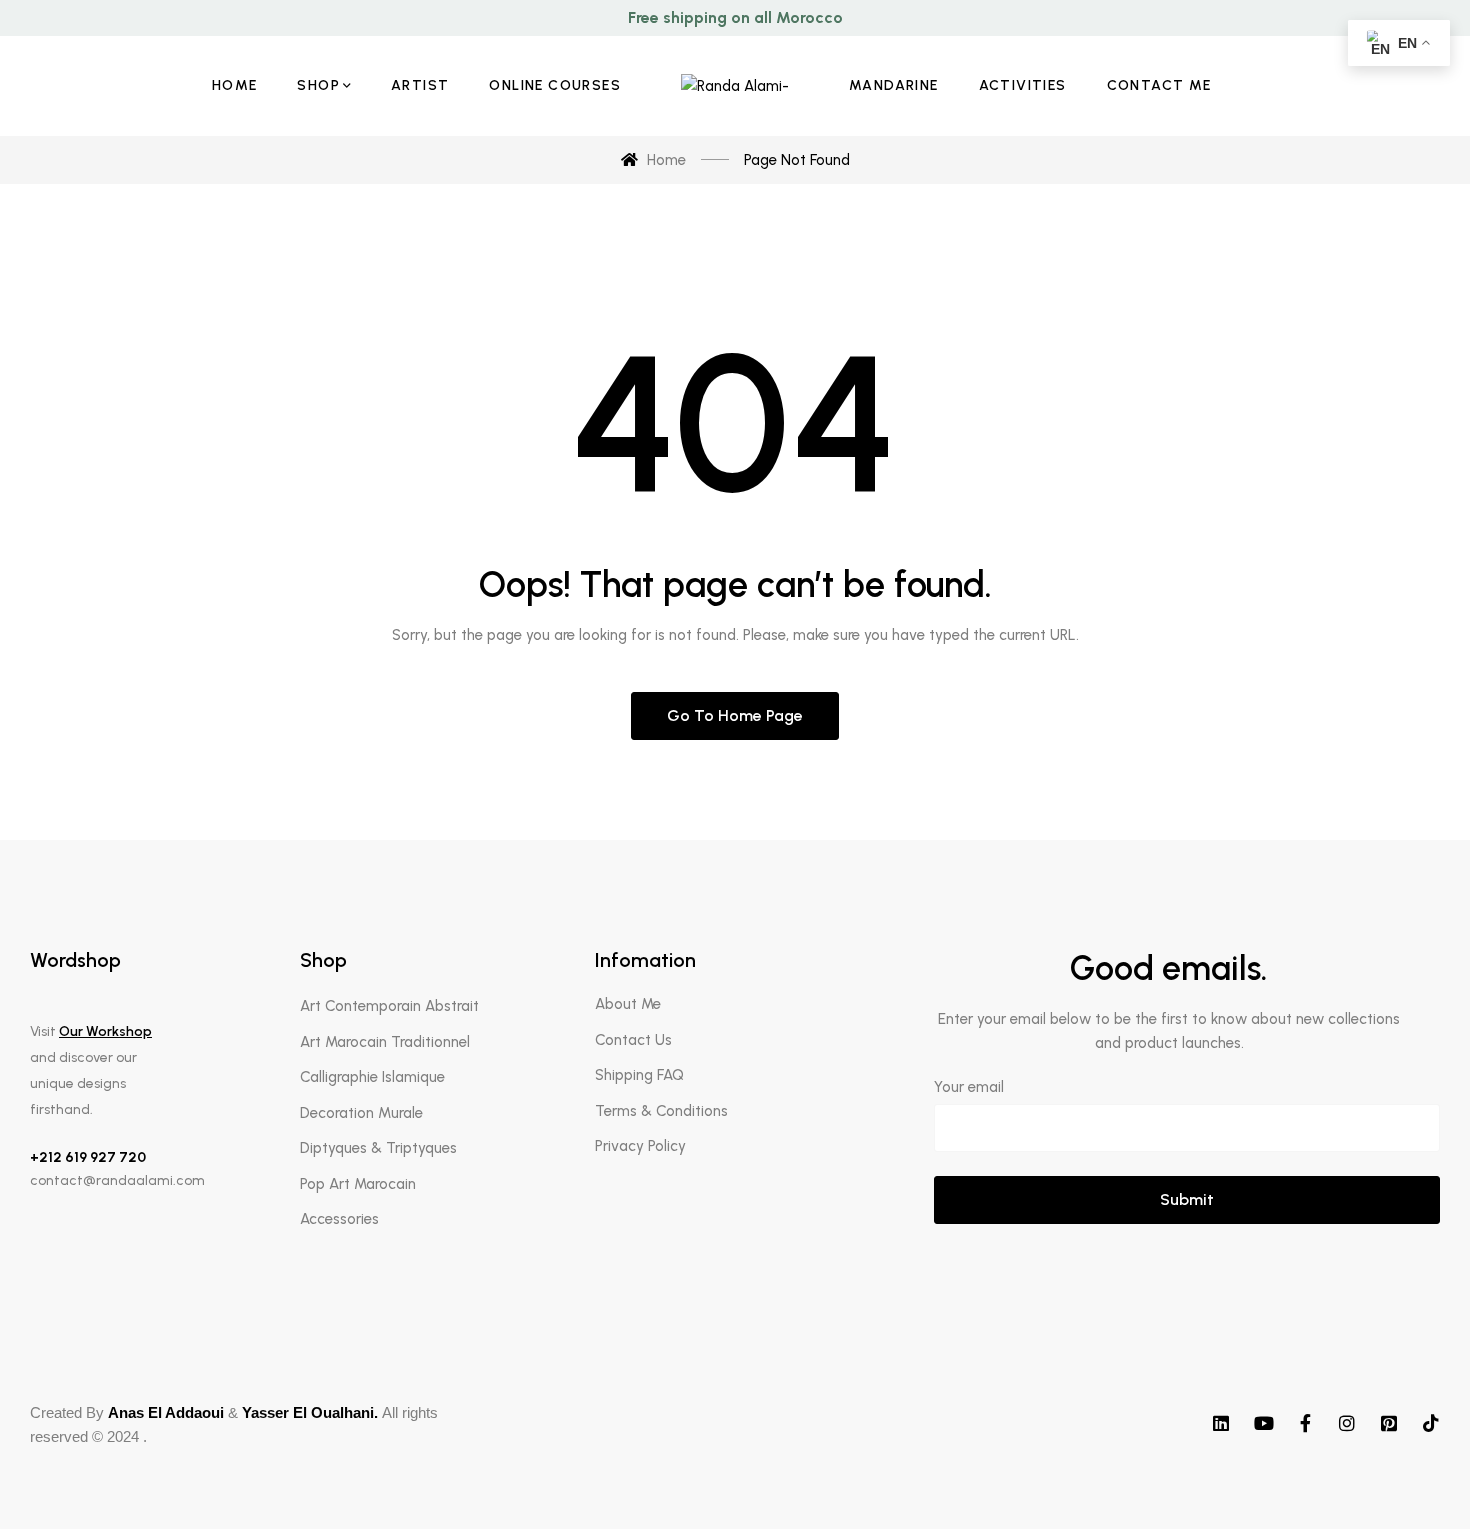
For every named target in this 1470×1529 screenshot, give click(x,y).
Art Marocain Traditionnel (385, 1042)
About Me (628, 1004)
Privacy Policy (640, 1146)
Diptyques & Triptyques (378, 1148)
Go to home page (735, 715)
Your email (969, 1087)
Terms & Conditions (661, 1111)
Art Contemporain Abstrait (389, 1006)
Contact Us (633, 1040)
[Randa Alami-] (735, 85)
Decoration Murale (361, 1113)
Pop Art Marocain (358, 1184)
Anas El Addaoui (166, 1412)
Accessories (339, 1219)
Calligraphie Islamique (372, 1077)
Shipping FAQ (639, 1075)
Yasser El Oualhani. (310, 1412)
